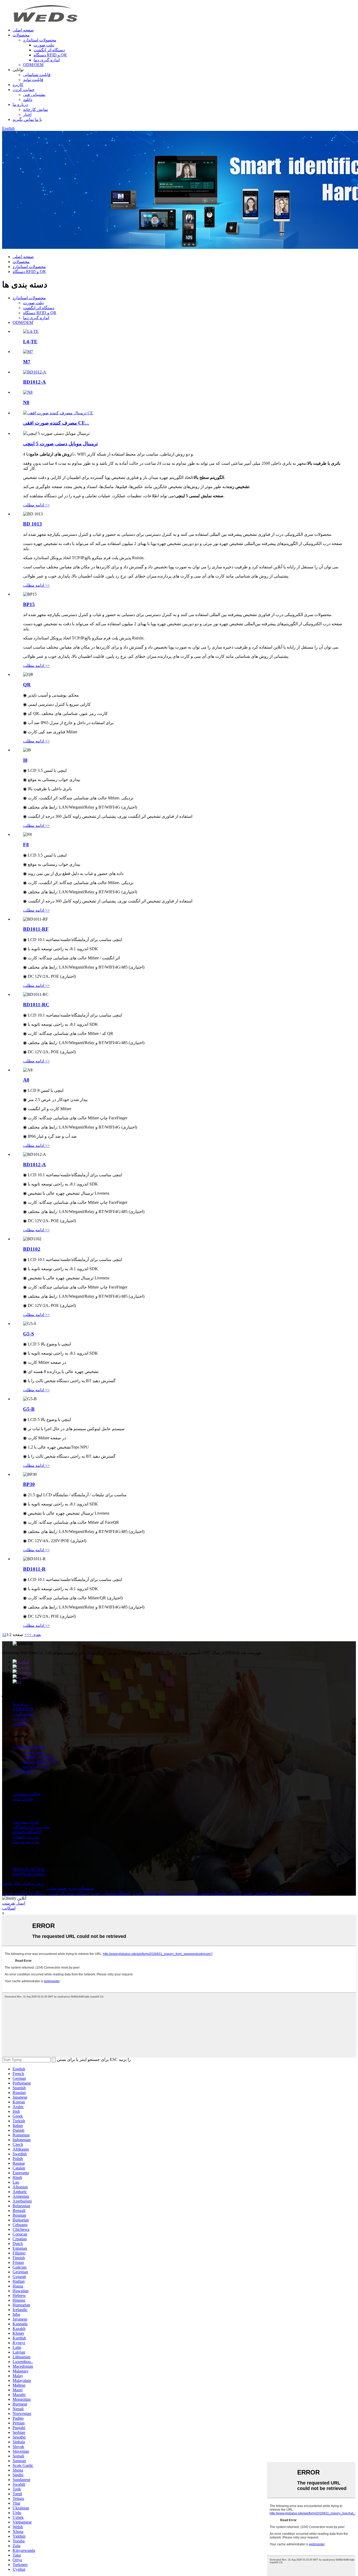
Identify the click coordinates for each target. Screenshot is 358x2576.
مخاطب (20, 1724)
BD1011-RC (36, 1005)
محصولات (21, 35)
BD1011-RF (36, 929)
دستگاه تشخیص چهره (151, 1893)
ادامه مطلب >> (36, 505)
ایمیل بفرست (14, 1903)
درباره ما (20, 105)
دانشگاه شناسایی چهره (111, 1893)
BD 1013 (32, 524)
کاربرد (18, 85)
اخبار (27, 114)
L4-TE (30, 342)
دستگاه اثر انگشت (49, 50)
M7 (27, 362)
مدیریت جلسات (26, 1837)
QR (27, 685)
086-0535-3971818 (29, 1869)
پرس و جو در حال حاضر (23, 1883)
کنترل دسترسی (26, 1822)
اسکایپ (9, 1908)
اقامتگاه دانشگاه (27, 1832)
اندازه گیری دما (47, 60)
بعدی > (35, 1635)
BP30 (29, 1484)
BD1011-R (34, 1569)
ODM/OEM (33, 65)
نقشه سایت (56, 1888)
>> (27, 1635)
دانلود (28, 100)
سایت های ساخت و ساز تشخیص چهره (277, 1893)
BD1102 (32, 1249)
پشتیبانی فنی (34, 95)
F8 (26, 845)
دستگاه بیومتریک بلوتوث (69, 1893)
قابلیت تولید (33, 80)
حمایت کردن (24, 90)
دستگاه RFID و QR (50, 55)
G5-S (29, 1334)
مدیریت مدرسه (26, 1842)
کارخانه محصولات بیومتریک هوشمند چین (207, 1893)
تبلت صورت (44, 45)
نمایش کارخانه (36, 109)
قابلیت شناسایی (37, 75)
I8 (25, 760)
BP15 (29, 604)
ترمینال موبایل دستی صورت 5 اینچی (60, 444)
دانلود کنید (21, 1719)
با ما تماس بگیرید (27, 119)
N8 (26, 402)
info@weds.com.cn (29, 1874)
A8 (26, 1080)
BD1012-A (34, 382)
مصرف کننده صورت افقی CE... (56, 423)
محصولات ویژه (82, 1888)
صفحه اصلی (23, 30)
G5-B (29, 1409)
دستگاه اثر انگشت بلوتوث (24, 1893)
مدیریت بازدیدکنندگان (31, 1827)
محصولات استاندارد (40, 40)
